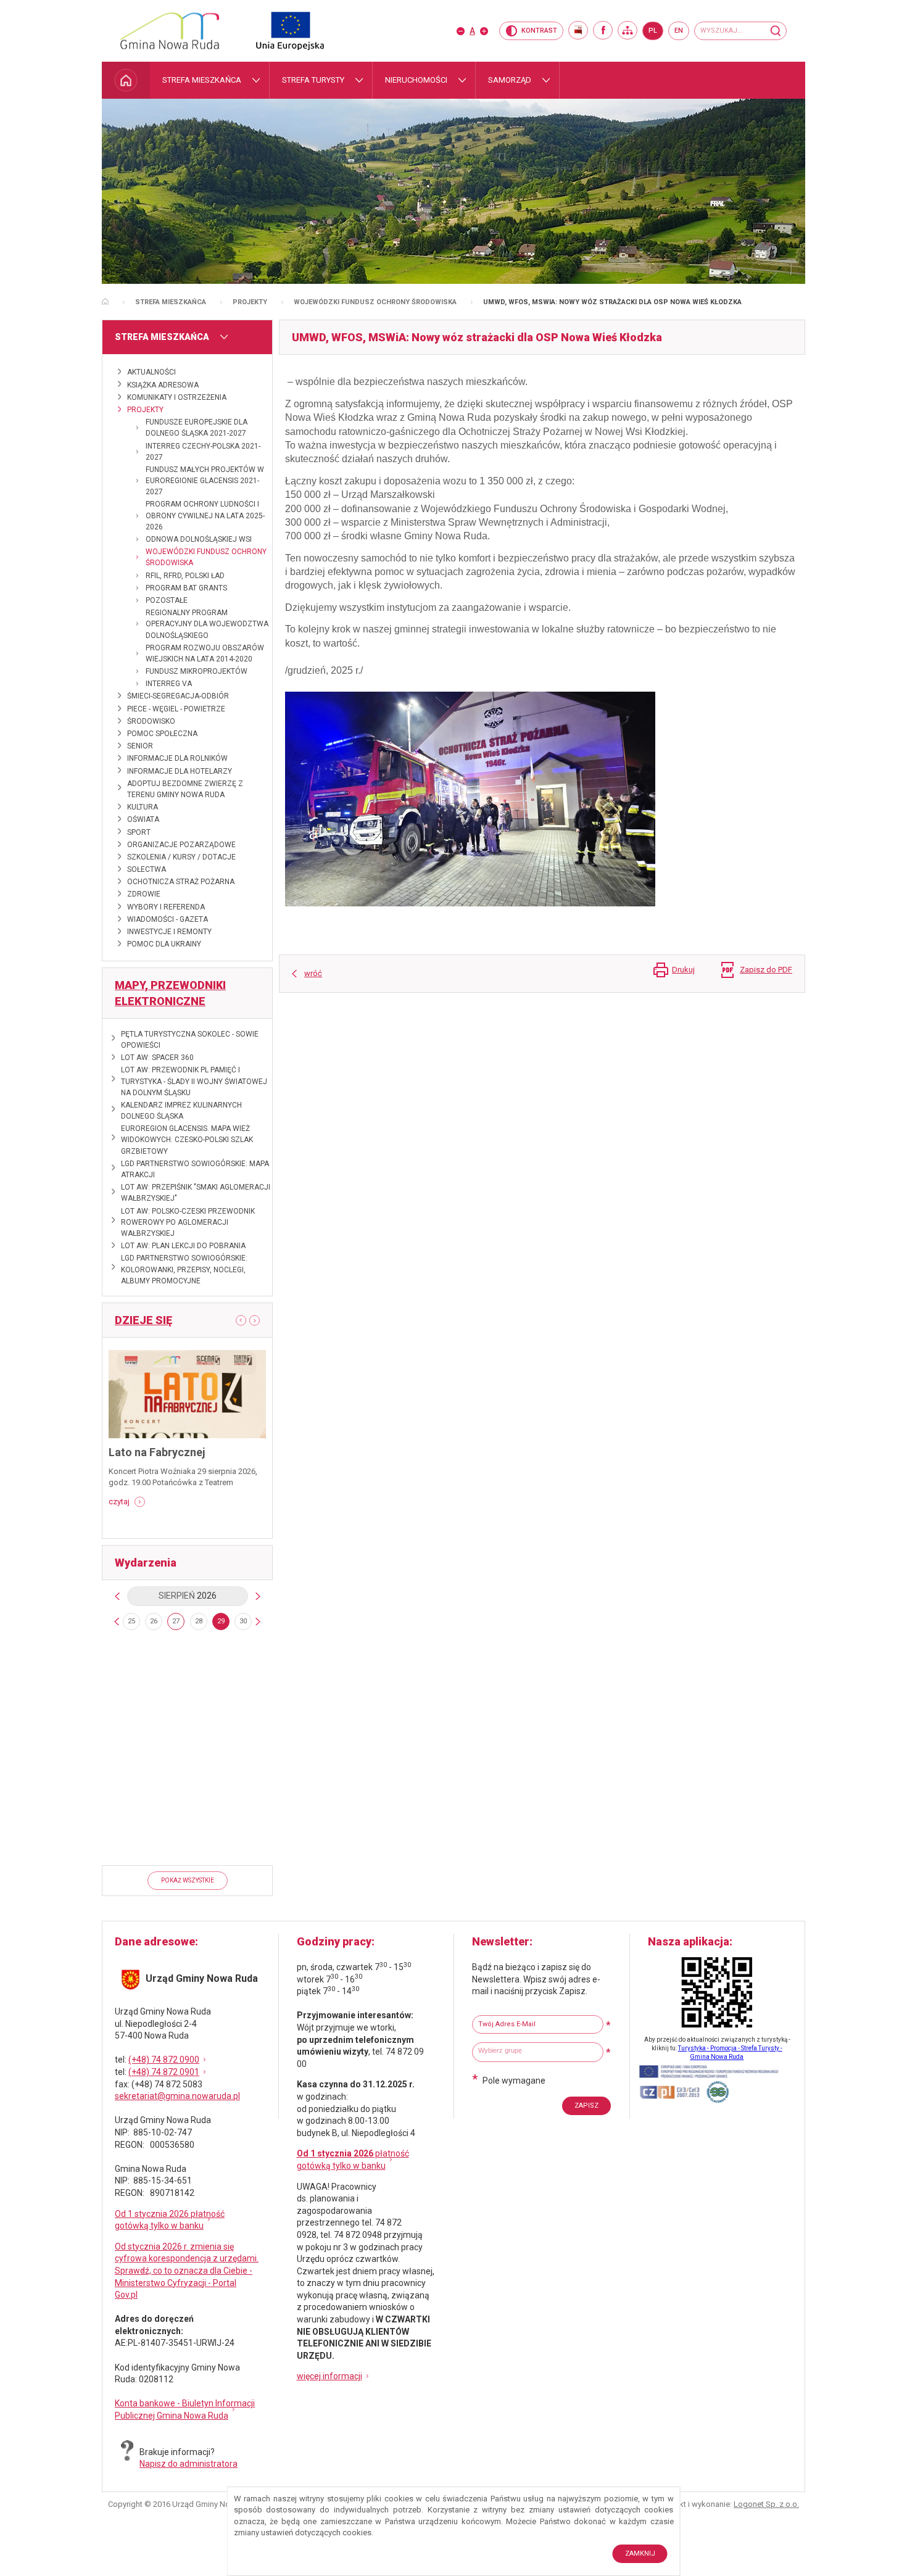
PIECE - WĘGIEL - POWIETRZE (176, 709)
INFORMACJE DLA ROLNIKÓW (177, 758)
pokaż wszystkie (188, 1880)
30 (243, 1621)
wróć (313, 973)
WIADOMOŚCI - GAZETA (168, 919)
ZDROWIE (144, 894)
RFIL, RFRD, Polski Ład (185, 576)
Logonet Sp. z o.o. (766, 2504)
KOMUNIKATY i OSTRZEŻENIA (177, 397)
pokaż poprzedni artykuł (236, 1320)
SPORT (139, 832)
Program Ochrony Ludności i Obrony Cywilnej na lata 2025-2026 (205, 515)
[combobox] (538, 2052)
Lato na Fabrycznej (157, 1452)
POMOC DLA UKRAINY (164, 944)
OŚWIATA (143, 819)
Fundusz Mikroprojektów (197, 671)
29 (221, 1621)
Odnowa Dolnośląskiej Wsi (199, 539)
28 (199, 1621)
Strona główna (105, 301)
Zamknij (640, 2553)
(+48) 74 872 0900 (164, 2060)
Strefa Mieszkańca (171, 302)
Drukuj (683, 970)
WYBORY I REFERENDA (166, 907)
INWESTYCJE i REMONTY (169, 932)
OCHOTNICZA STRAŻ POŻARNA (181, 882)
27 (176, 1621)
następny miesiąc (258, 1596)
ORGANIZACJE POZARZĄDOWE (181, 845)
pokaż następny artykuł (259, 1321)
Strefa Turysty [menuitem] (313, 80)
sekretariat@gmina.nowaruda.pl (177, 2096)
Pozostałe (167, 600)
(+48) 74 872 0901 (164, 2072)
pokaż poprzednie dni (117, 1621)
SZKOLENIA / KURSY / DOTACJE (181, 857)
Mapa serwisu (627, 30)
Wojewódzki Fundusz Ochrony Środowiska (375, 302)
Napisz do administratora (188, 2464)
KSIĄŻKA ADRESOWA (163, 385)
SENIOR (140, 746)
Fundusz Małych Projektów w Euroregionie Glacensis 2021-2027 (205, 481)
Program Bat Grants (186, 588)
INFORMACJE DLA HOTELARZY (180, 771)
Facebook (603, 30)
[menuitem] (126, 80)
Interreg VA (169, 684)
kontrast (539, 31)
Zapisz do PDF (766, 970)
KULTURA (143, 807)
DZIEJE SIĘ (143, 1320)
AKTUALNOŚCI (151, 372)
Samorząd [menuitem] (510, 80)
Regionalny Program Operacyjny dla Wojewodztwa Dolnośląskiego (207, 624)
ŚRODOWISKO (151, 721)
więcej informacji (329, 2376)
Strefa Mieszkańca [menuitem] (202, 80)
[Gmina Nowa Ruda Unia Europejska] (278, 31)
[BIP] (578, 30)
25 (131, 1621)
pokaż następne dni (258, 1621)
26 (154, 1621)
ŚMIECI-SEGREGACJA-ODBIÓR (178, 696)
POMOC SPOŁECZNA (162, 734)
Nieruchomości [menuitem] (416, 80)
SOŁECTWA (147, 869)
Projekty (250, 302)
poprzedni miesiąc (117, 1596)
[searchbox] (539, 2051)
